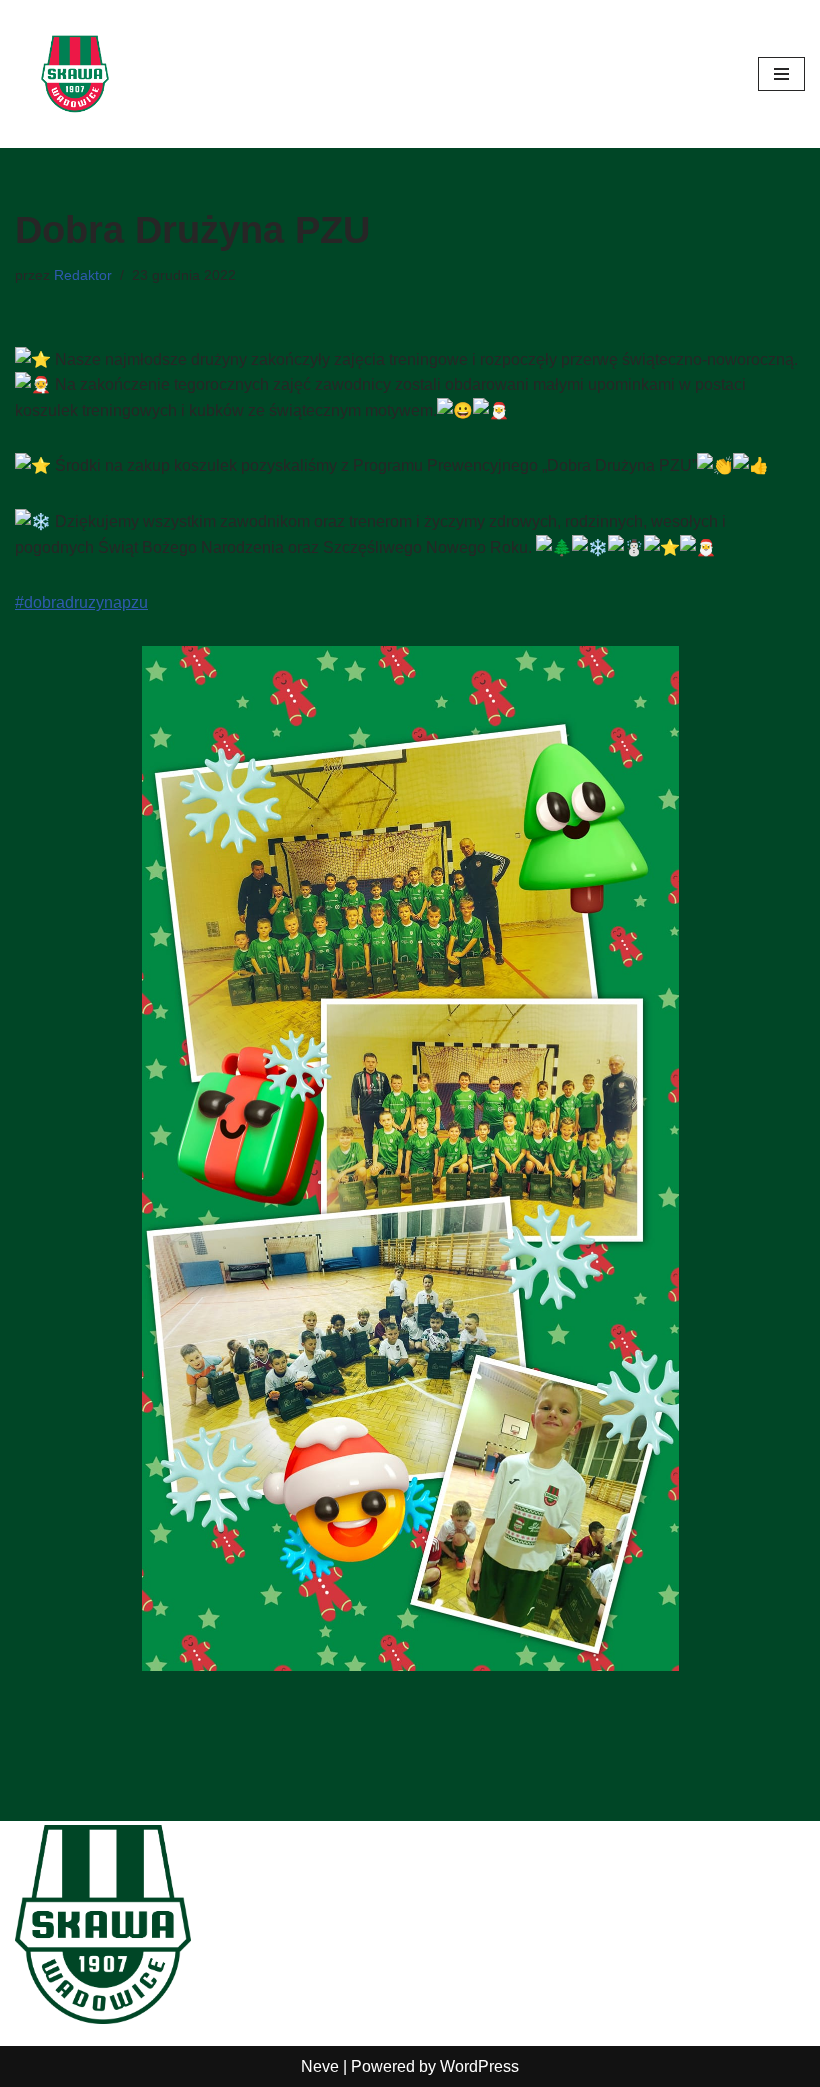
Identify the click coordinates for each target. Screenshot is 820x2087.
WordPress (479, 2066)
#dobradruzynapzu (81, 602)
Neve (320, 2066)
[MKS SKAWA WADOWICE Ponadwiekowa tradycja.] (75, 74)
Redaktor (83, 275)
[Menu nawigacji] (781, 74)
